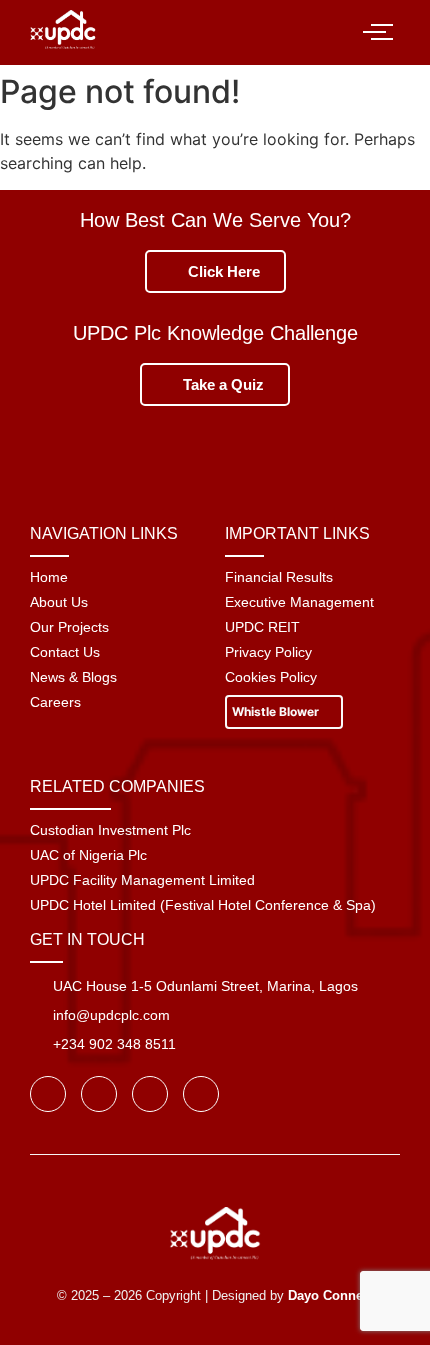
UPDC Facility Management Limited (142, 880)
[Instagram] (150, 1094)
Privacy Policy (268, 652)
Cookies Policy (271, 677)
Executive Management (299, 602)
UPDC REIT (262, 627)
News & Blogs (73, 677)
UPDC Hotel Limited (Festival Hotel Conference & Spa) (203, 905)
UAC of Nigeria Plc (88, 855)
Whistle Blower (277, 711)
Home (49, 577)
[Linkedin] (201, 1094)
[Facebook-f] (48, 1094)
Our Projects (69, 627)
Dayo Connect (331, 1295)
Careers (55, 702)
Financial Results (279, 577)
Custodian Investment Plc (110, 830)
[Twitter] (99, 1094)
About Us (59, 602)
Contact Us (65, 652)
